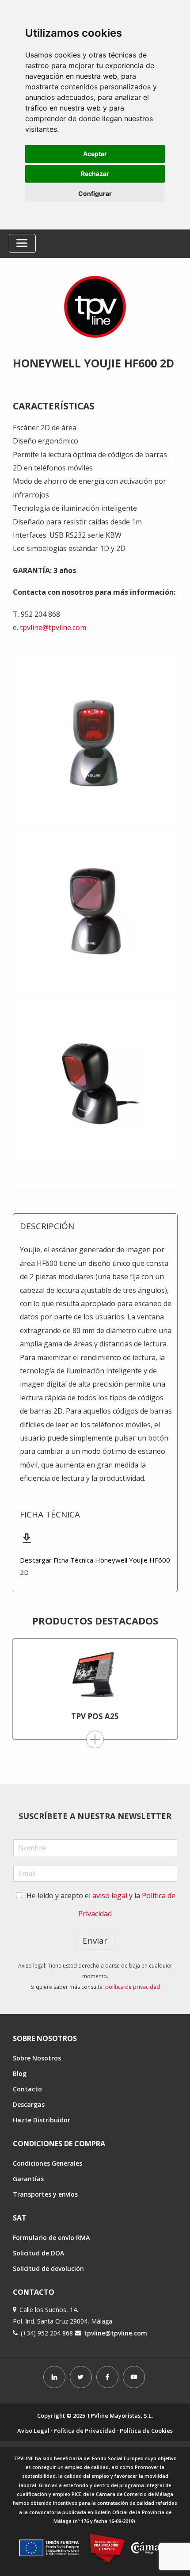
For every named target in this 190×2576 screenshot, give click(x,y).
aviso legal (110, 1896)
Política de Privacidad (85, 2431)
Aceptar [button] (95, 154)
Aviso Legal (33, 2431)
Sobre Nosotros (37, 2058)
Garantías (28, 2179)
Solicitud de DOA (38, 2253)
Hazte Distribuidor (42, 2120)
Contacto (27, 2089)
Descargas (29, 2104)
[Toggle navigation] (22, 243)
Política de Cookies (146, 2431)
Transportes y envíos (45, 2194)
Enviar (95, 1941)
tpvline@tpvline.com (53, 627)
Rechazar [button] (95, 174)
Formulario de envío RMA (51, 2238)
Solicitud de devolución (48, 2268)
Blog (20, 2073)
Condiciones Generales (47, 2163)
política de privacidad (133, 1987)
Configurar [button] (95, 193)
